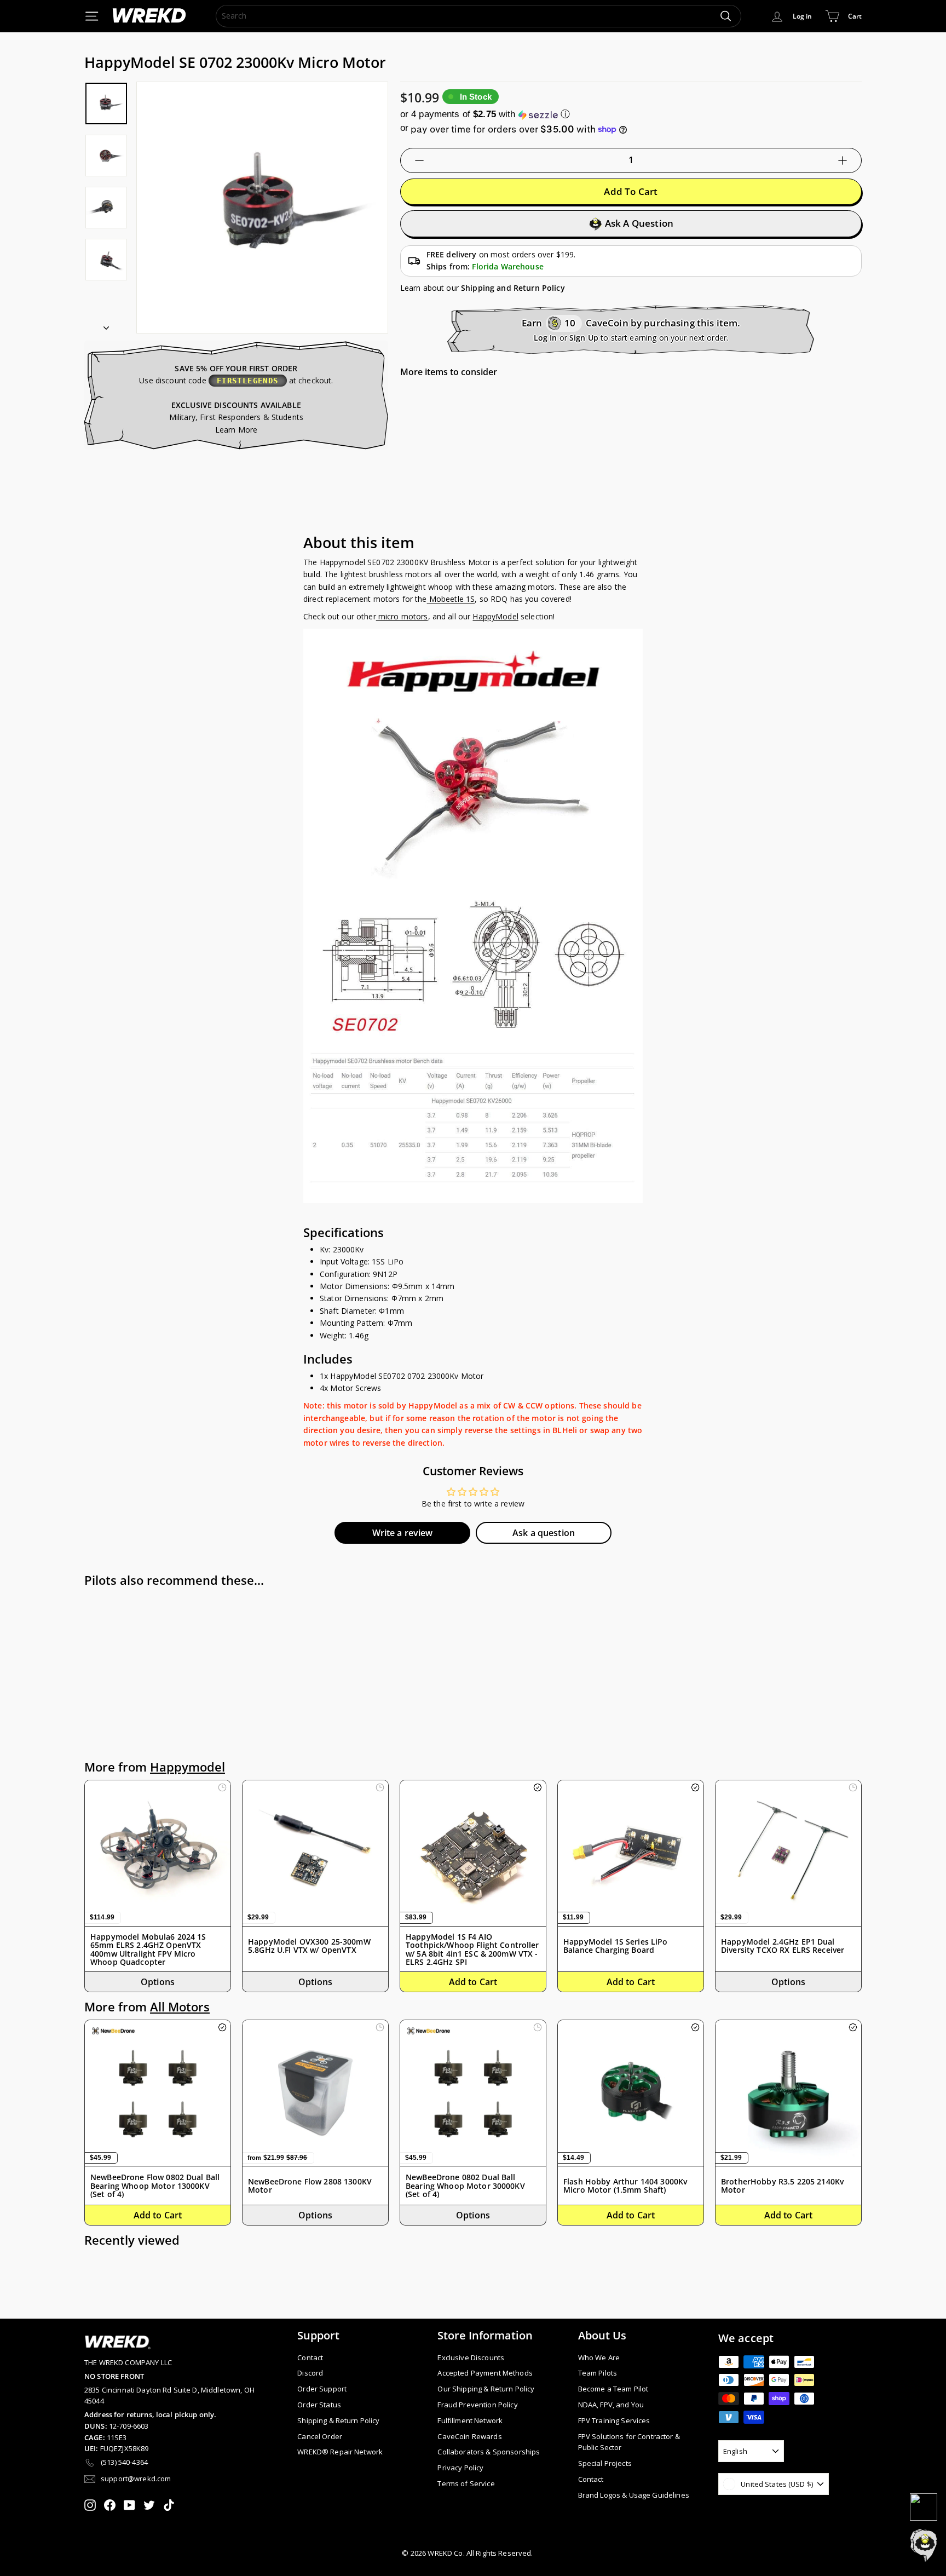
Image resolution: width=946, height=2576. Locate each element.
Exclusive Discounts (471, 2358)
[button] (631, 114)
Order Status (319, 2405)
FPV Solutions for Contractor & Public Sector (629, 2442)
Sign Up (584, 338)
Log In (546, 338)
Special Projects (605, 2463)
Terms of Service (466, 2483)
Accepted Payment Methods (485, 2373)
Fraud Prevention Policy (477, 2405)
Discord (310, 2373)
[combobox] (478, 16)
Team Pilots (598, 2373)
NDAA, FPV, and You (611, 2405)
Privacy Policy (460, 2468)
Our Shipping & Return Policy (486, 2389)
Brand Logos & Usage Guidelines (634, 2495)
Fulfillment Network (470, 2420)
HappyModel (495, 616)
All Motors (180, 2007)
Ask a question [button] (544, 1533)
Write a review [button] (403, 1533)
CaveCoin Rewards (469, 2436)
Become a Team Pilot (613, 2389)
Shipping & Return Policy (338, 2420)
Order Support (322, 2389)
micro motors (402, 616)
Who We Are (599, 2358)
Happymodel (188, 1767)
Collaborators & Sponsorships (489, 2452)
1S (470, 599)
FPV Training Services (614, 2420)
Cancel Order (320, 2436)
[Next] (106, 324)
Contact (310, 2358)
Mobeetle (448, 599)
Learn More (236, 430)
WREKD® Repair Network (340, 2452)
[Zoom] (262, 208)
